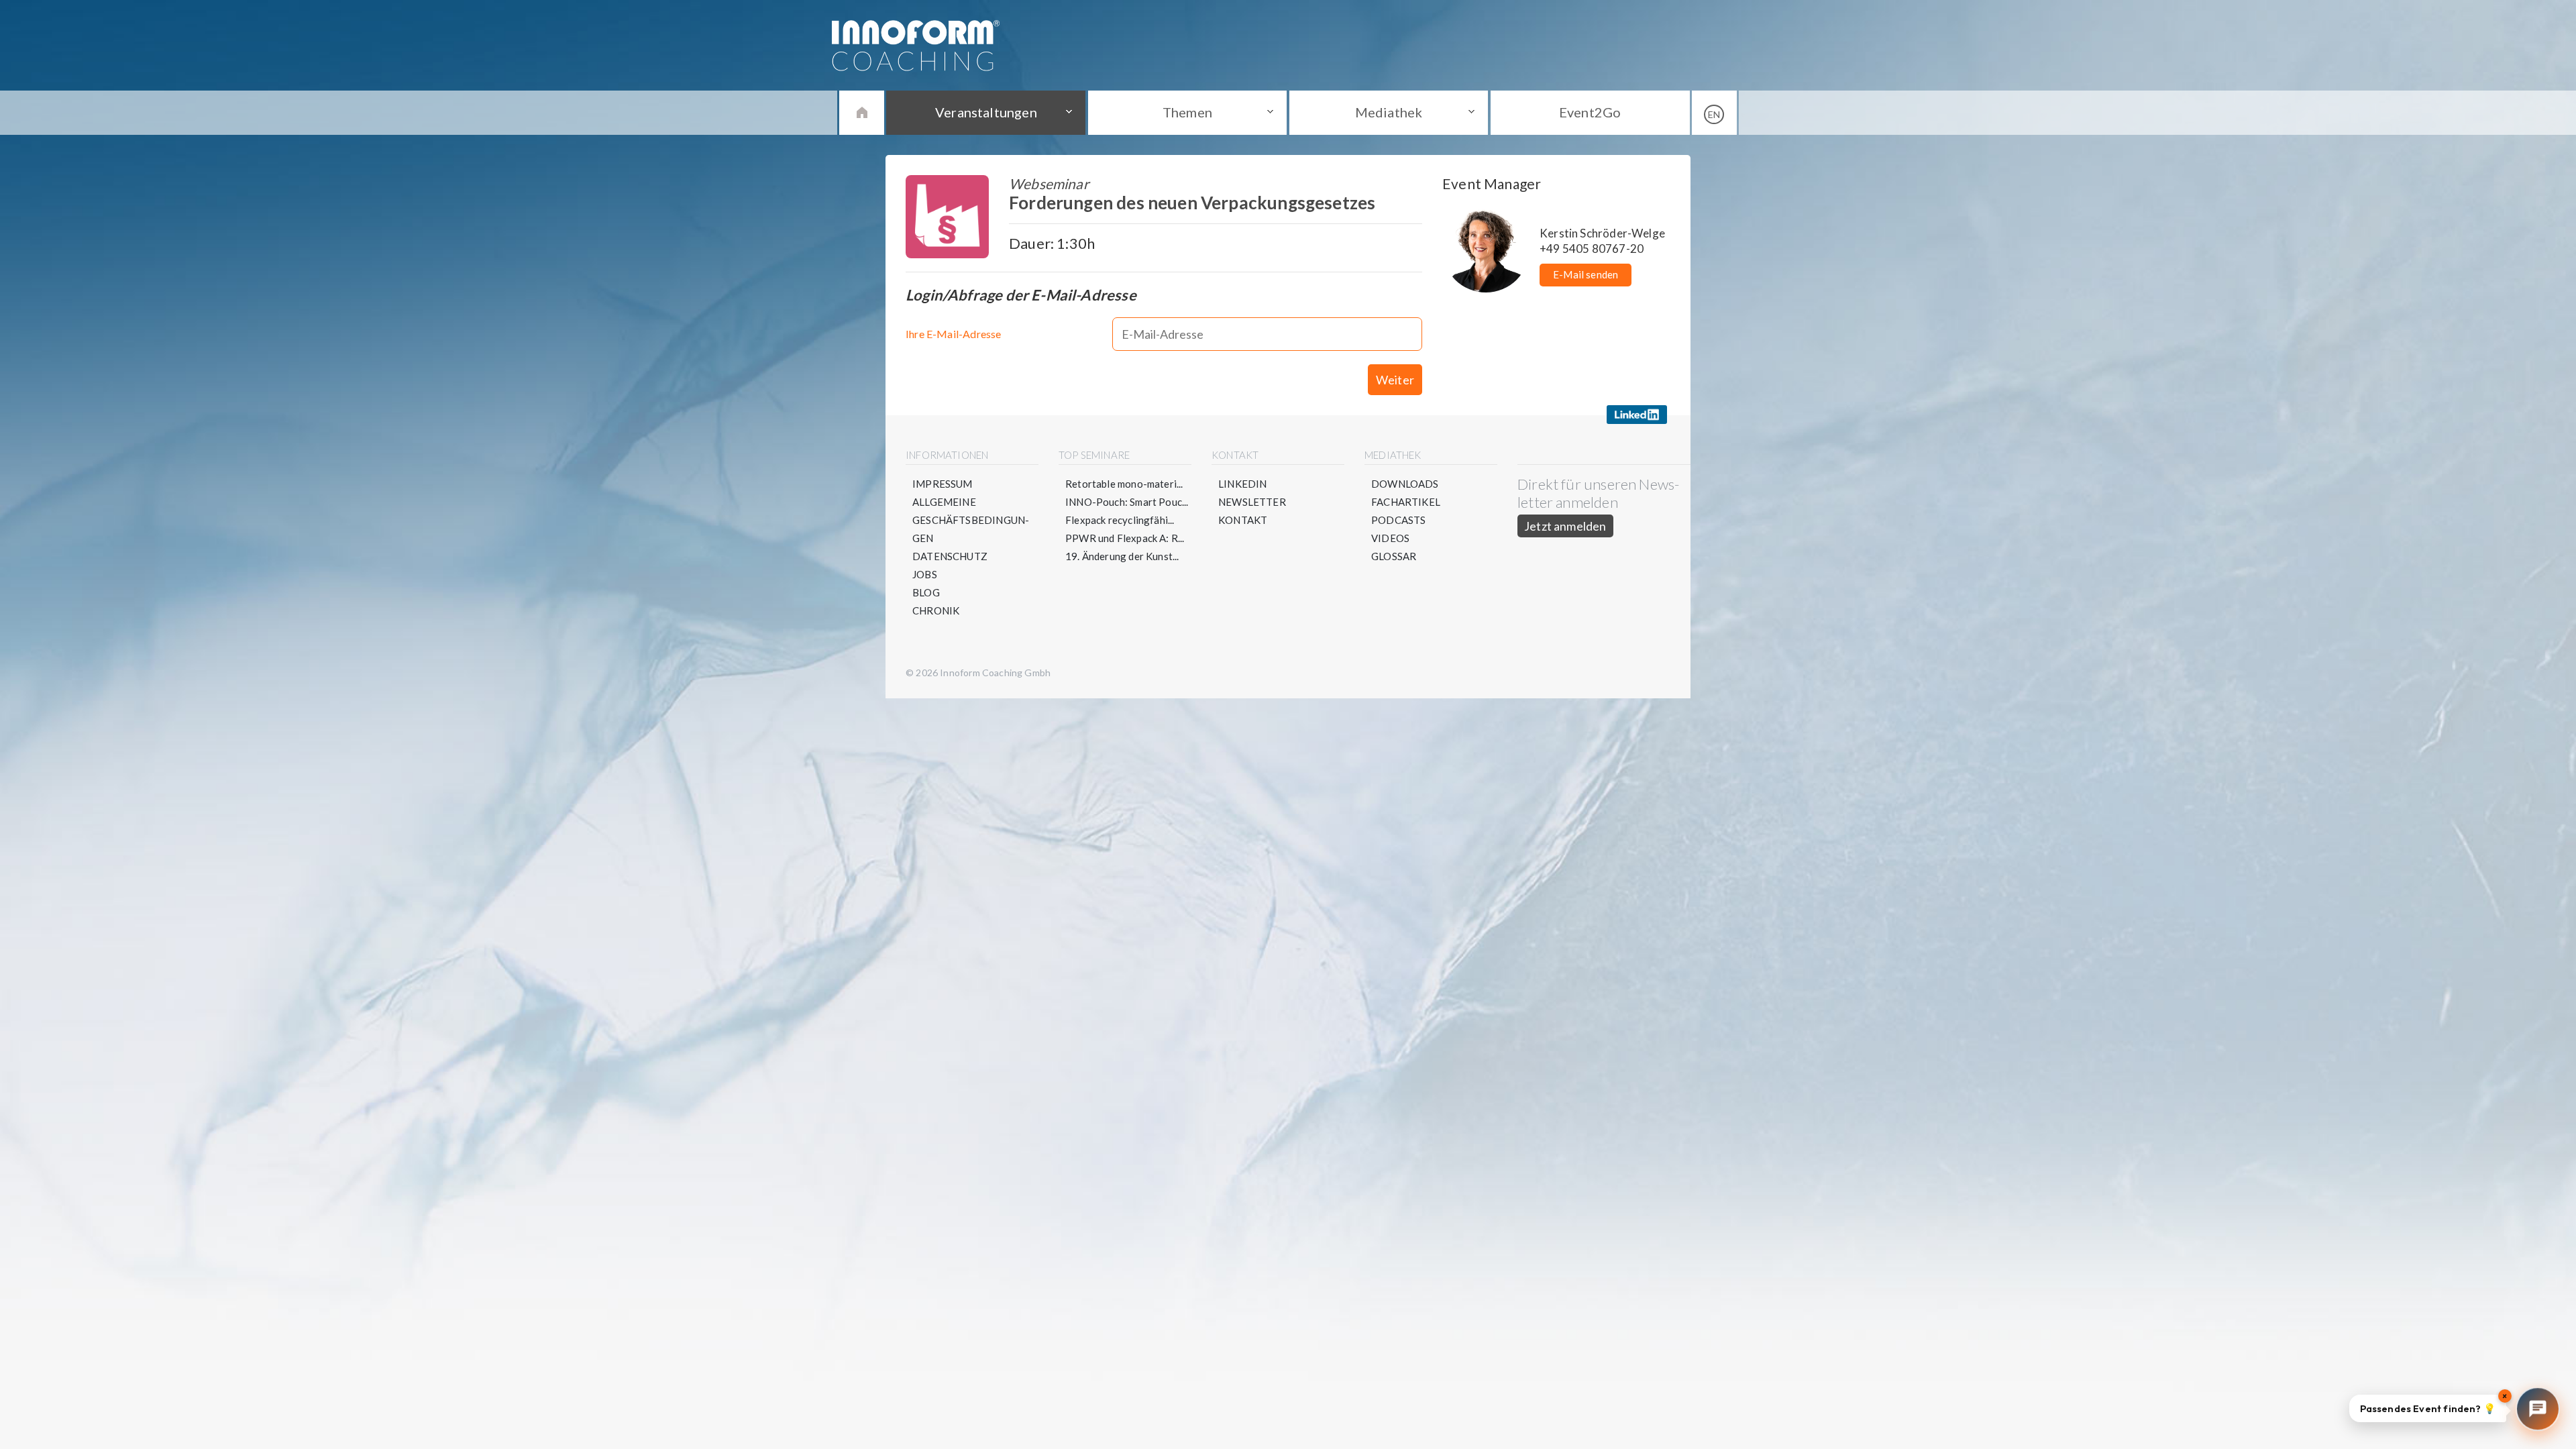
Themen (1187, 112)
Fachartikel (1406, 502)
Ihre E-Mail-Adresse (953, 334)
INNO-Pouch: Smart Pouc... (1127, 502)
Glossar (1394, 556)
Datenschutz (950, 556)
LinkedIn (1242, 484)
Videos (1390, 538)
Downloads (1405, 484)
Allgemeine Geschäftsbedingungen (971, 520)
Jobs (925, 574)
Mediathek (1389, 112)
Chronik (936, 610)
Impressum (943, 484)
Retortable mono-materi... (1124, 484)
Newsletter (1252, 502)
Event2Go (1590, 112)
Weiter (1395, 380)
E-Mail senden (1586, 274)
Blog (926, 592)
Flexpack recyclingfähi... (1120, 520)
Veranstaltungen (986, 112)
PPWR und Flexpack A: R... (1125, 538)
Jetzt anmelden (1565, 526)
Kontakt (1243, 520)
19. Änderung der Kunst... (1122, 556)
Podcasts (1398, 520)
